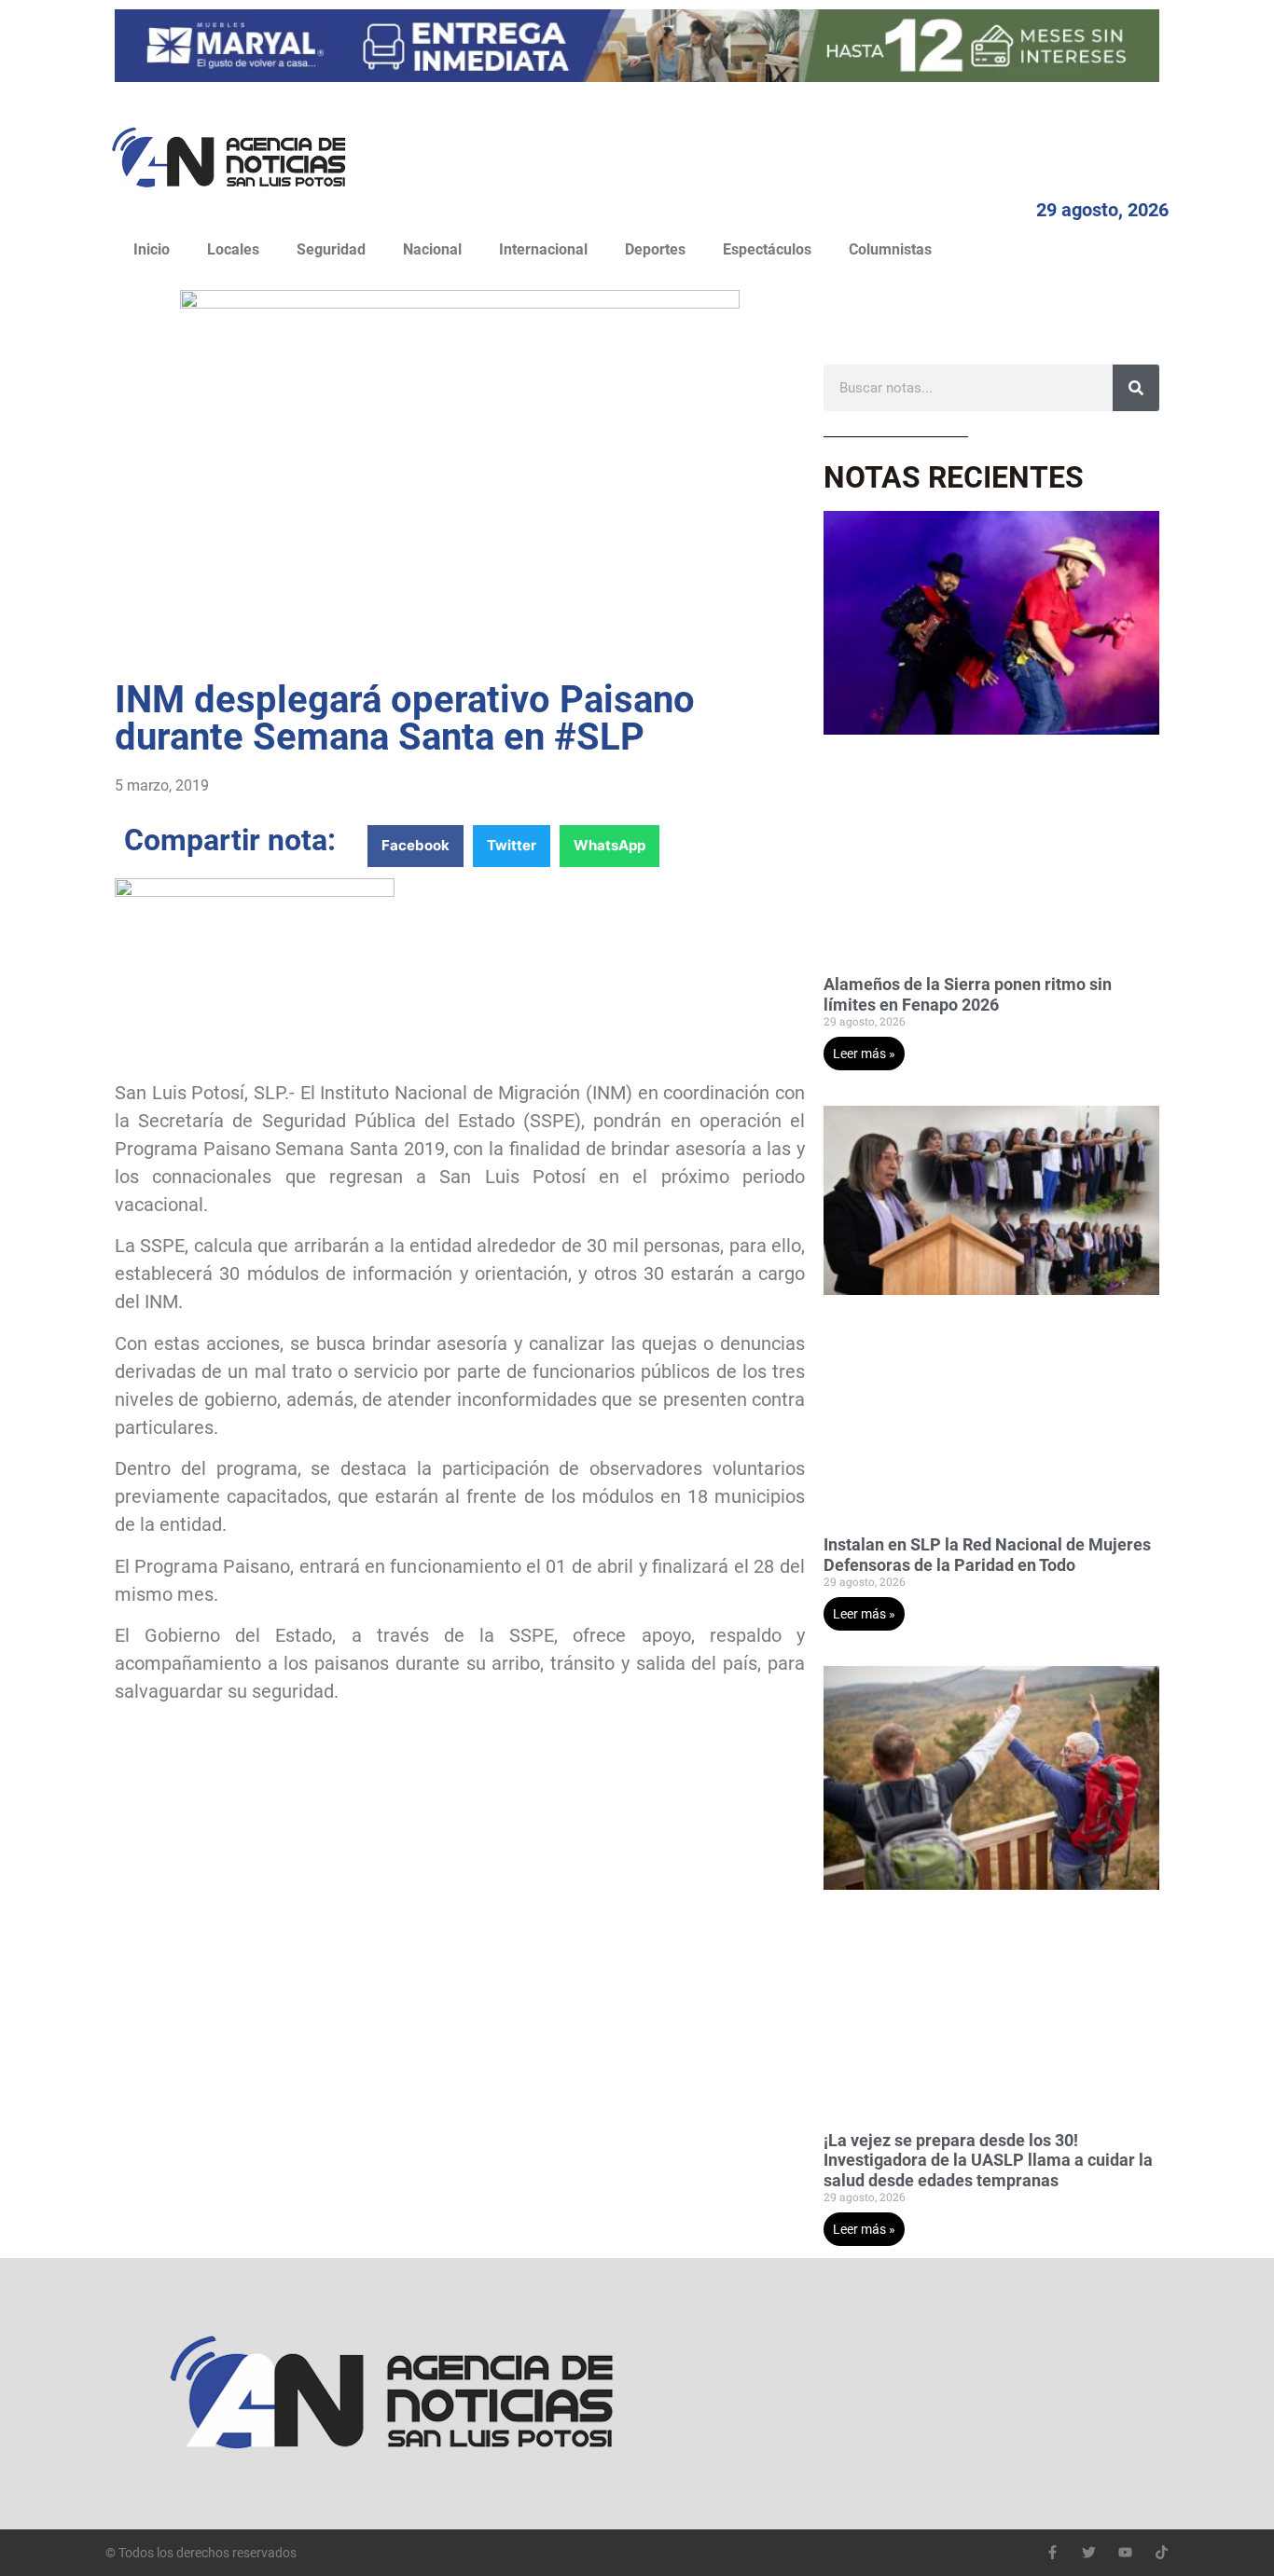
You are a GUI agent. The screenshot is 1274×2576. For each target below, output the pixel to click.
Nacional (432, 249)
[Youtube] (1125, 2552)
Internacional (543, 249)
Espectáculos (767, 249)
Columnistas (890, 249)
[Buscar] (1136, 388)
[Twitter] (1089, 2552)
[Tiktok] (1162, 2552)
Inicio (152, 249)
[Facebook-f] (1052, 2552)
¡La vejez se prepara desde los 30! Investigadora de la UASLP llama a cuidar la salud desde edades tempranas (988, 2160)
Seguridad (331, 249)
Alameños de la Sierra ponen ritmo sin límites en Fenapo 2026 (968, 994)
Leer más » (864, 1054)
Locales (233, 249)
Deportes (655, 249)
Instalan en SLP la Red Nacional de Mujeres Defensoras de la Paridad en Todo (987, 1555)
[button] (415, 846)
